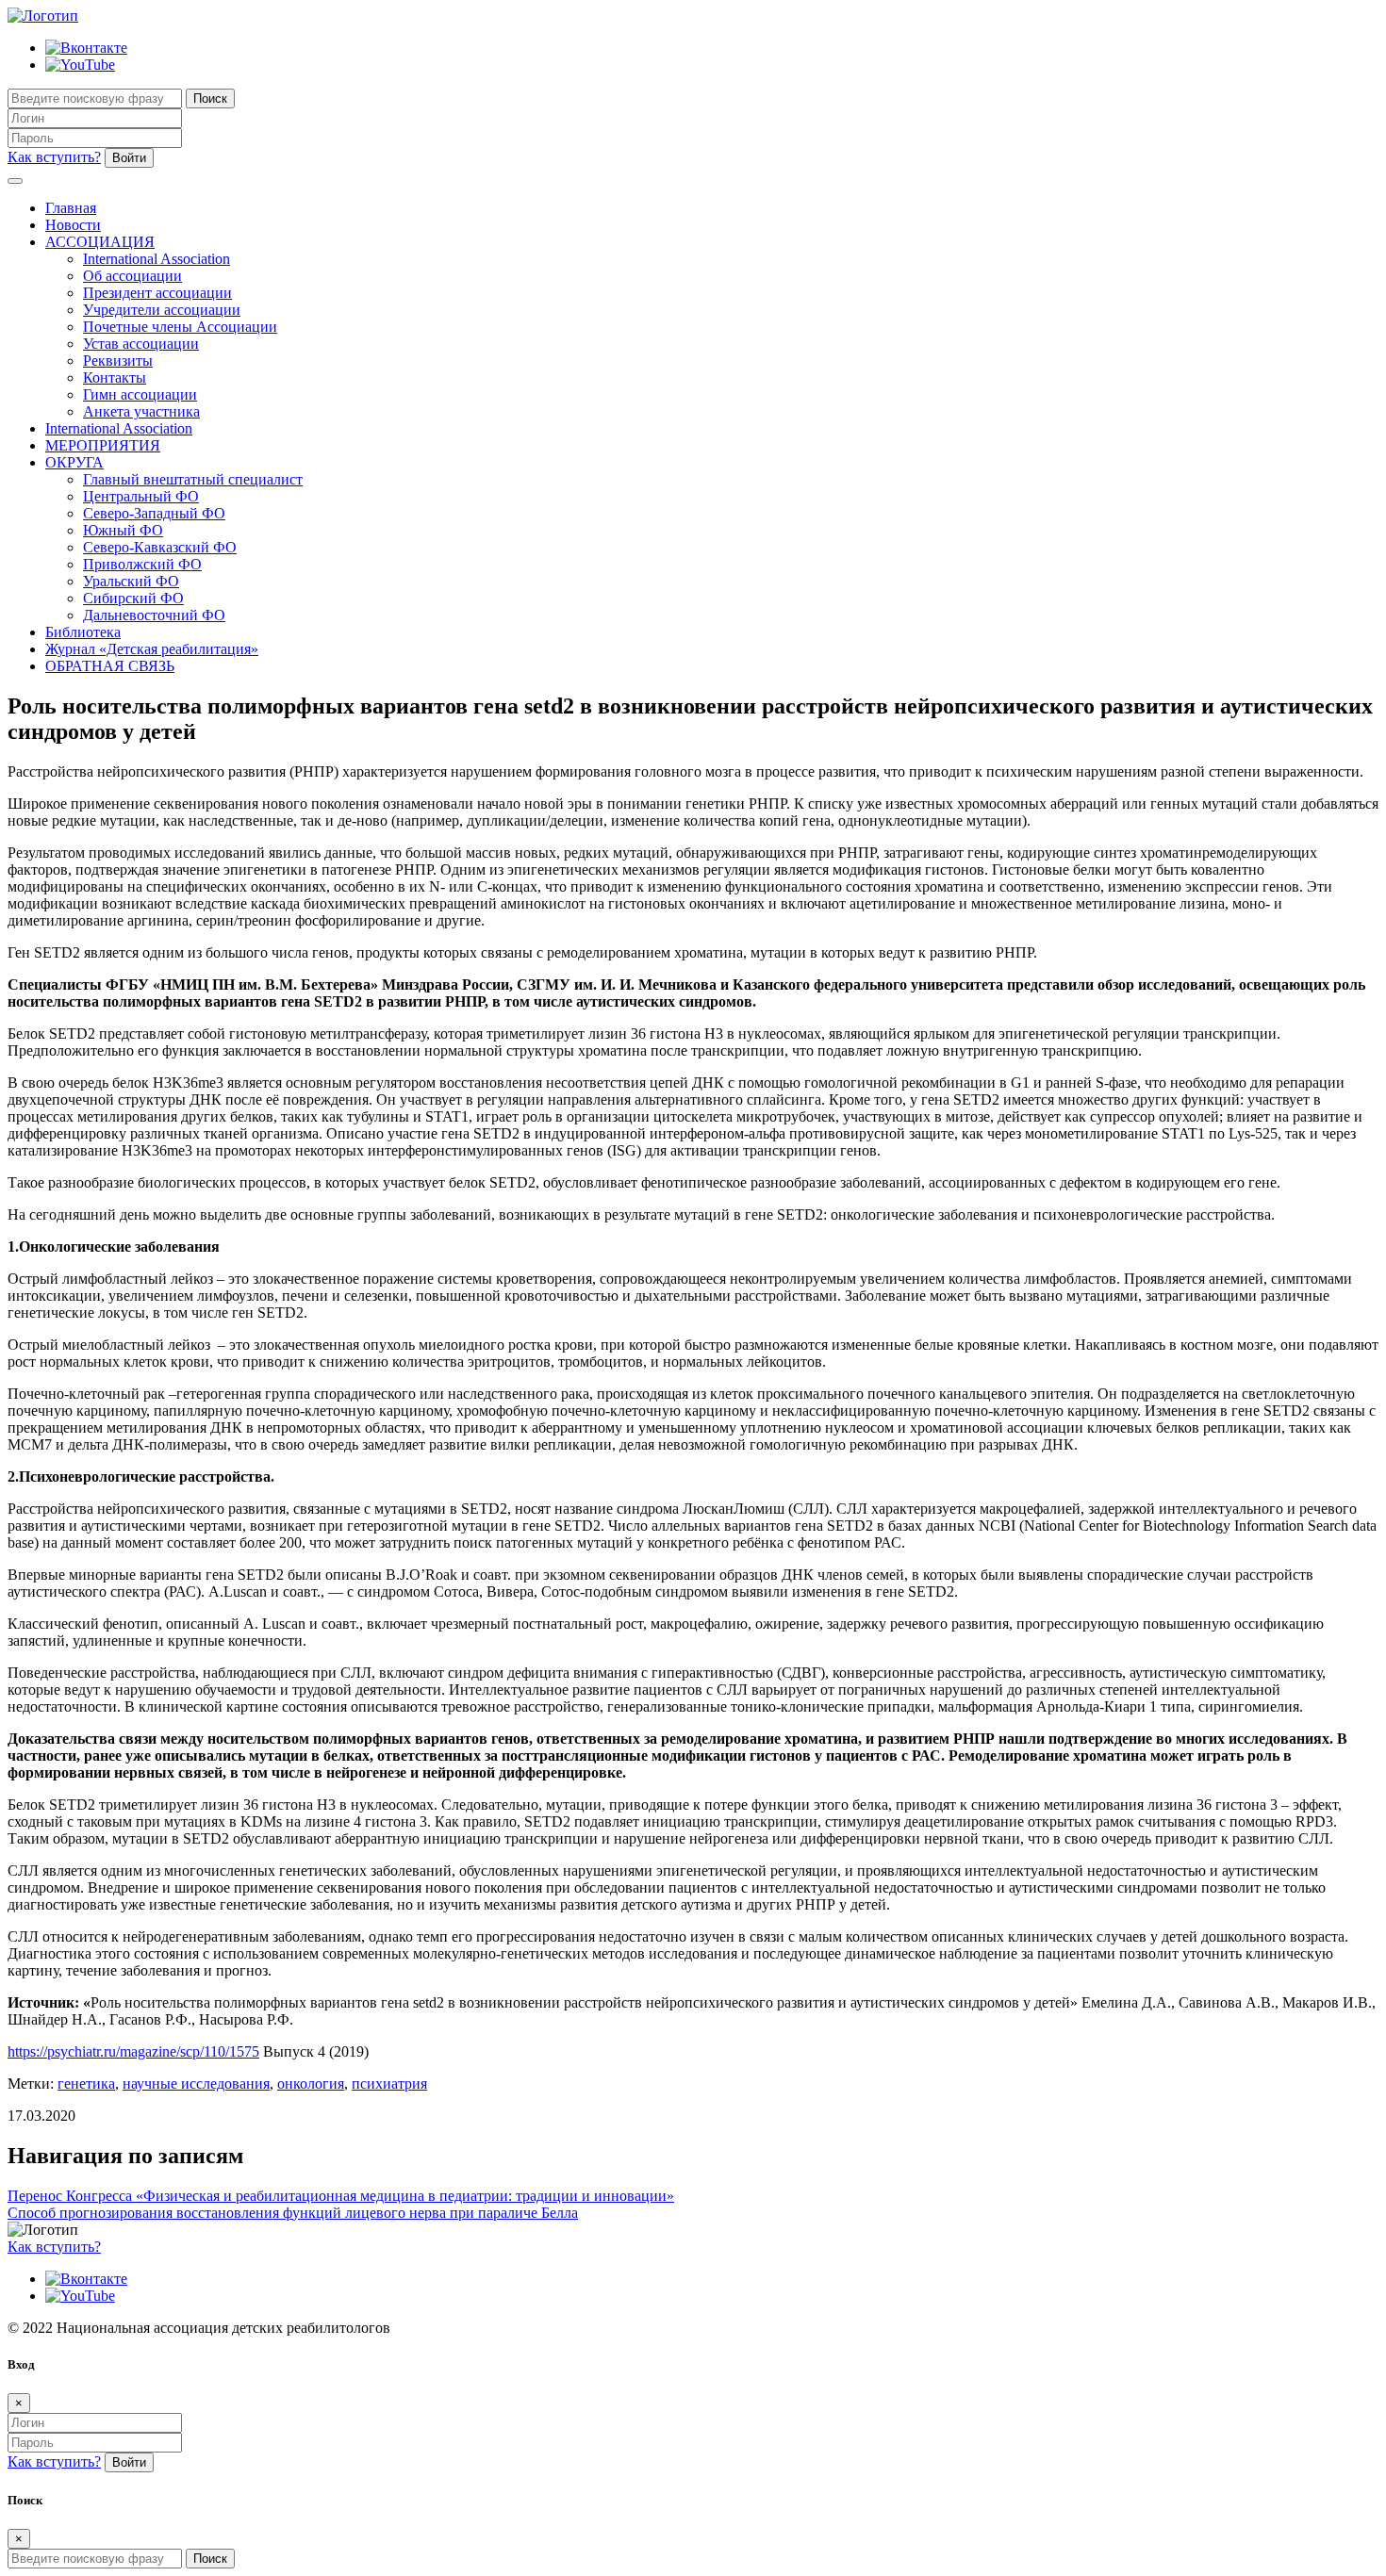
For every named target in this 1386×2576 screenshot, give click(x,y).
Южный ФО (123, 530)
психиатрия (389, 2084)
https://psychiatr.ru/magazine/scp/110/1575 (133, 2051)
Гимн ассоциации (140, 394)
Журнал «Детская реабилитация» (152, 649)
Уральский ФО (131, 581)
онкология (311, 2084)
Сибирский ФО (133, 598)
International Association (157, 259)
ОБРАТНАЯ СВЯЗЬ (110, 666)
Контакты (115, 377)
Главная (71, 208)
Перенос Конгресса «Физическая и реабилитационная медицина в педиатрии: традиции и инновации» (341, 2196)
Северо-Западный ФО (154, 513)
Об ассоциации (132, 276)
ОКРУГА (74, 462)
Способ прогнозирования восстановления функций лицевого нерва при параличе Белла (293, 2213)
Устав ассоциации (141, 344)
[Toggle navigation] (15, 181)
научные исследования (196, 2084)
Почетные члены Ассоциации (180, 327)
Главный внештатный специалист (193, 479)
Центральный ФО (141, 496)
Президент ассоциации (157, 293)
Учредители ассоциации (162, 310)
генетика (86, 2084)
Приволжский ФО (142, 564)
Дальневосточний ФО (154, 615)
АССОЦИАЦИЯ (100, 242)
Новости (73, 225)
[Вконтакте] (86, 48)
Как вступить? (54, 157)
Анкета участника (141, 411)
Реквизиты (118, 361)
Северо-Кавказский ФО (160, 547)
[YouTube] (80, 65)
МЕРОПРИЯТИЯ (103, 445)
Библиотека (83, 632)
